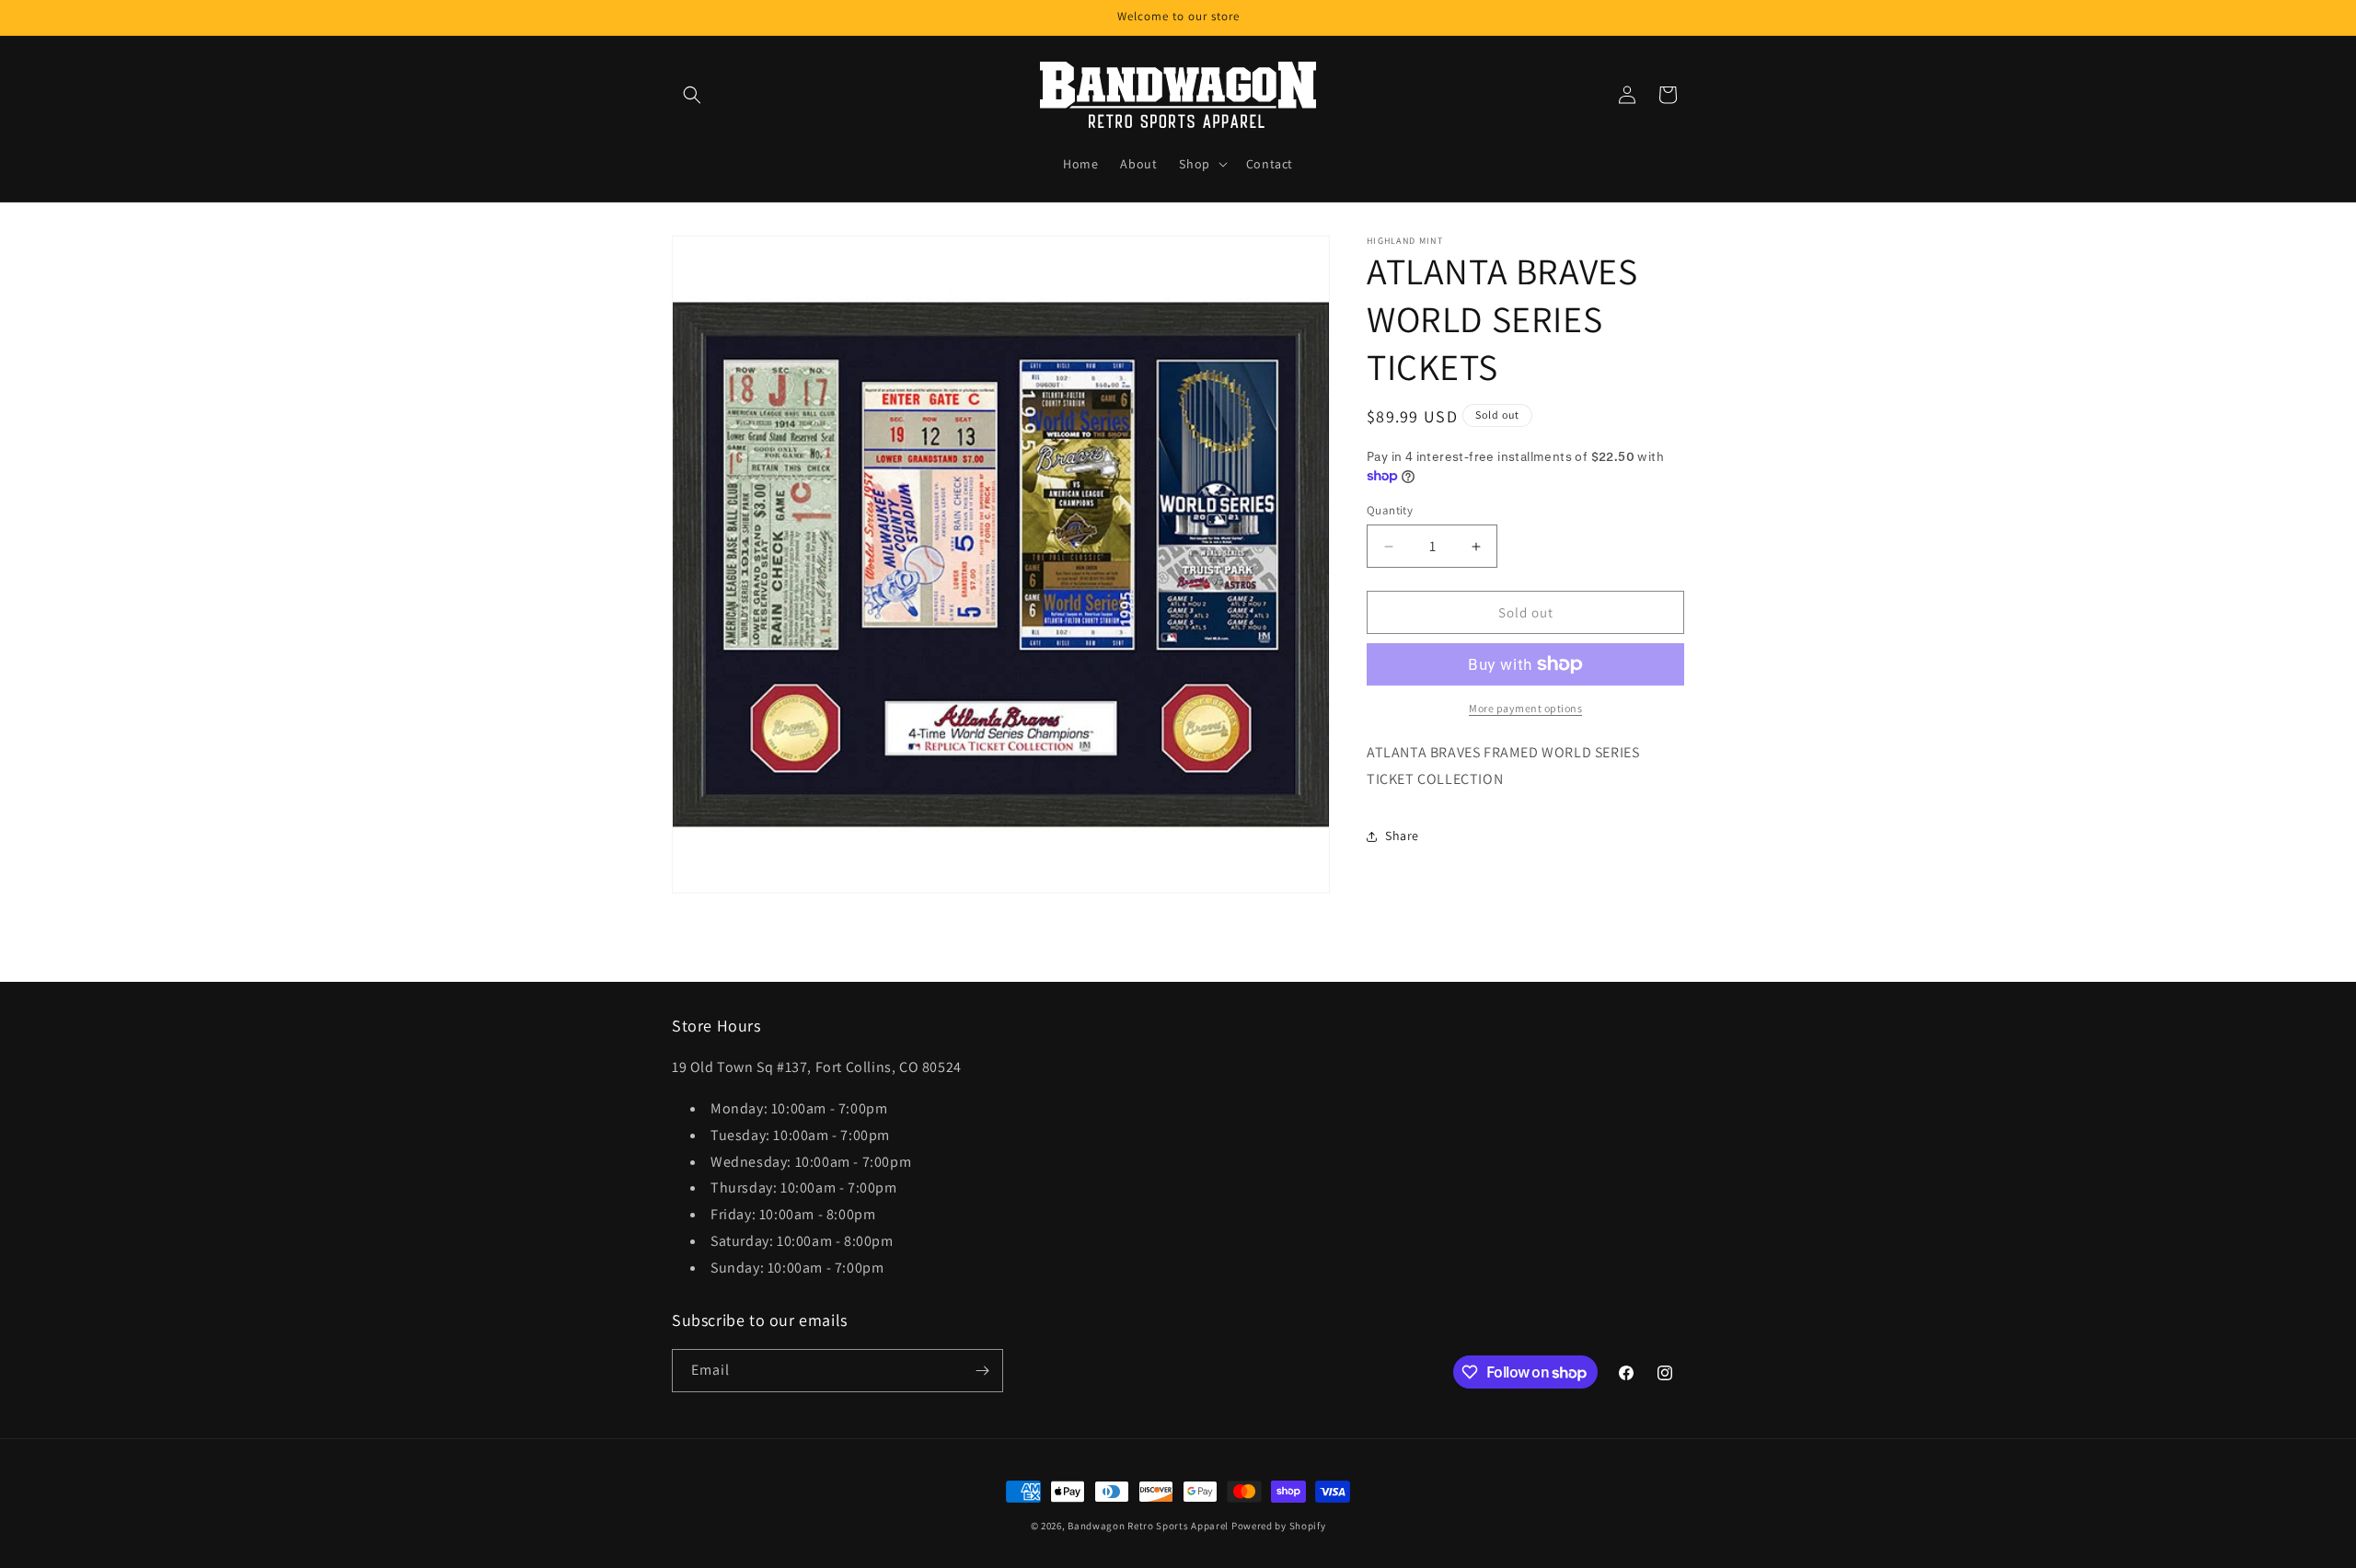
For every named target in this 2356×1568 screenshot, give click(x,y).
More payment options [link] (1525, 708)
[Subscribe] (982, 1371)
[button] (692, 95)
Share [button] (1402, 836)
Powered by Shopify (1279, 1526)
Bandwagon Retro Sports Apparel (1148, 1526)
